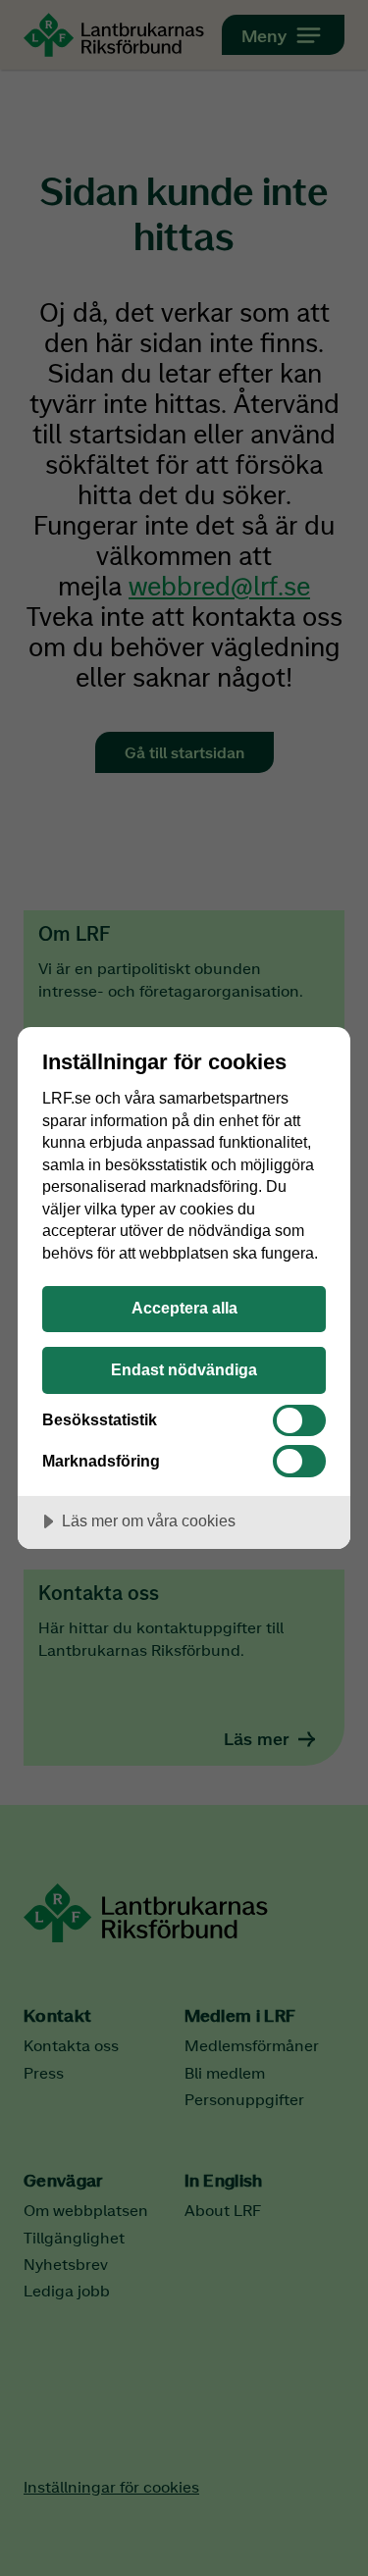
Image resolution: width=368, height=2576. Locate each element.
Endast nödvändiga (184, 1369)
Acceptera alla (184, 1308)
